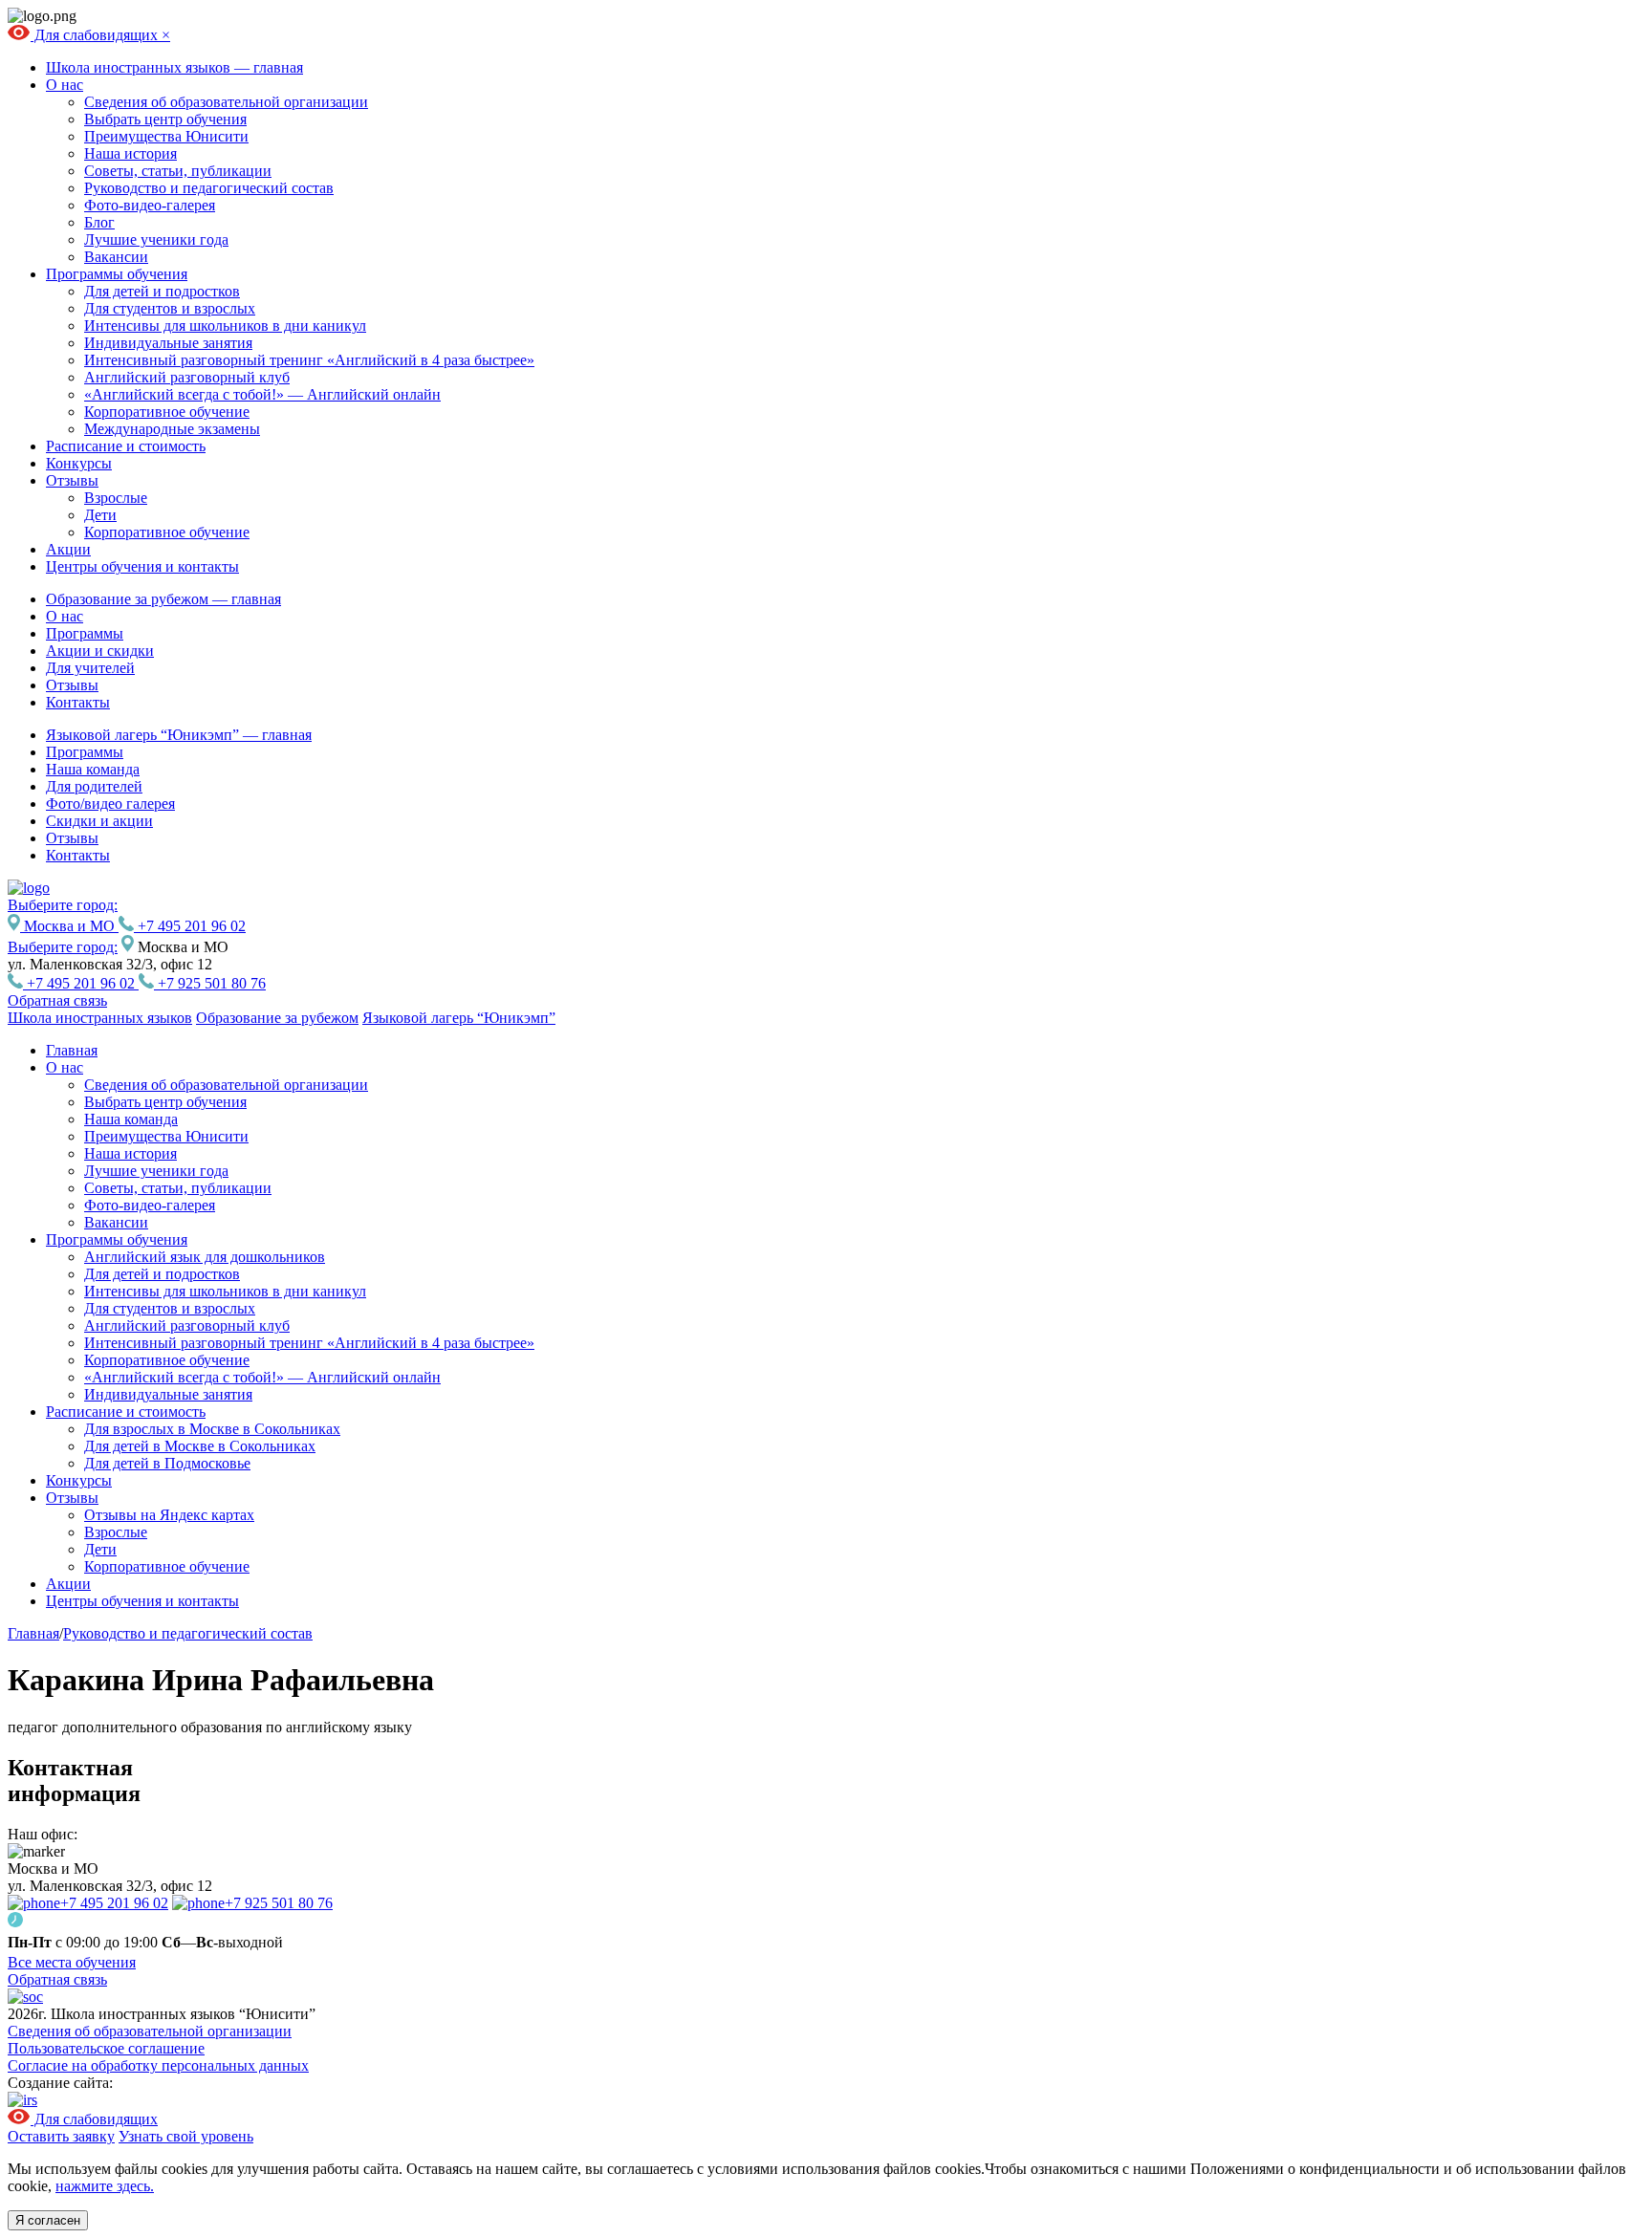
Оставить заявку (61, 2136)
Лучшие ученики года (156, 239)
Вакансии (116, 257)
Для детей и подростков (162, 291)
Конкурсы (79, 463)
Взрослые (116, 498)
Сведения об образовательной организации (226, 102)
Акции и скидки (100, 651)
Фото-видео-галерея (150, 205)
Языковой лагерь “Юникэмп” (459, 1018)
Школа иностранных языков (100, 1018)
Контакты (78, 702)
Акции (68, 549)
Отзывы (72, 480)
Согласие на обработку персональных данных (158, 2065)
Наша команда (93, 769)
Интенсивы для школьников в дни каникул (225, 326)
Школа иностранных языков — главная (174, 67)
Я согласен (48, 2220)
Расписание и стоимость (126, 446)
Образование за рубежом (277, 1018)
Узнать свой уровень (186, 2136)
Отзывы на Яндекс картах (169, 1515)
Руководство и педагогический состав (209, 188)
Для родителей (94, 786)
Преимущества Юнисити (166, 136)
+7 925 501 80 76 (210, 983)
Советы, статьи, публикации (178, 171)
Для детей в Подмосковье (167, 1463)
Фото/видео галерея (110, 804)
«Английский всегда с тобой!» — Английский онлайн (262, 394)
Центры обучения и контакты (142, 566)
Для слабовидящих (96, 35)
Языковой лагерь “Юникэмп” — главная (179, 735)
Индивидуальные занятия (168, 343)
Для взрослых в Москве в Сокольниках (212, 1429)
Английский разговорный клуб (187, 377)
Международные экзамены (172, 429)
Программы (85, 633)
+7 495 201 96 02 (190, 926)
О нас (65, 85)
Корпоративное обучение (167, 412)
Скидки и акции (99, 821)
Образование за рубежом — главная (163, 599)
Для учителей (90, 668)
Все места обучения (72, 1962)
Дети (100, 515)
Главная (72, 1050)
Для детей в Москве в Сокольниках (200, 1446)
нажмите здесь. (105, 2186)
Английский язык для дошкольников (205, 1257)
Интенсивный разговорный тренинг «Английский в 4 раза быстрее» (309, 360)
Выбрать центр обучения (165, 119)
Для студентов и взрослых (170, 308)
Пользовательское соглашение (106, 2048)
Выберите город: (63, 947)
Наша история (130, 153)
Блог (99, 222)
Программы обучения (117, 274)
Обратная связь (57, 1000)
